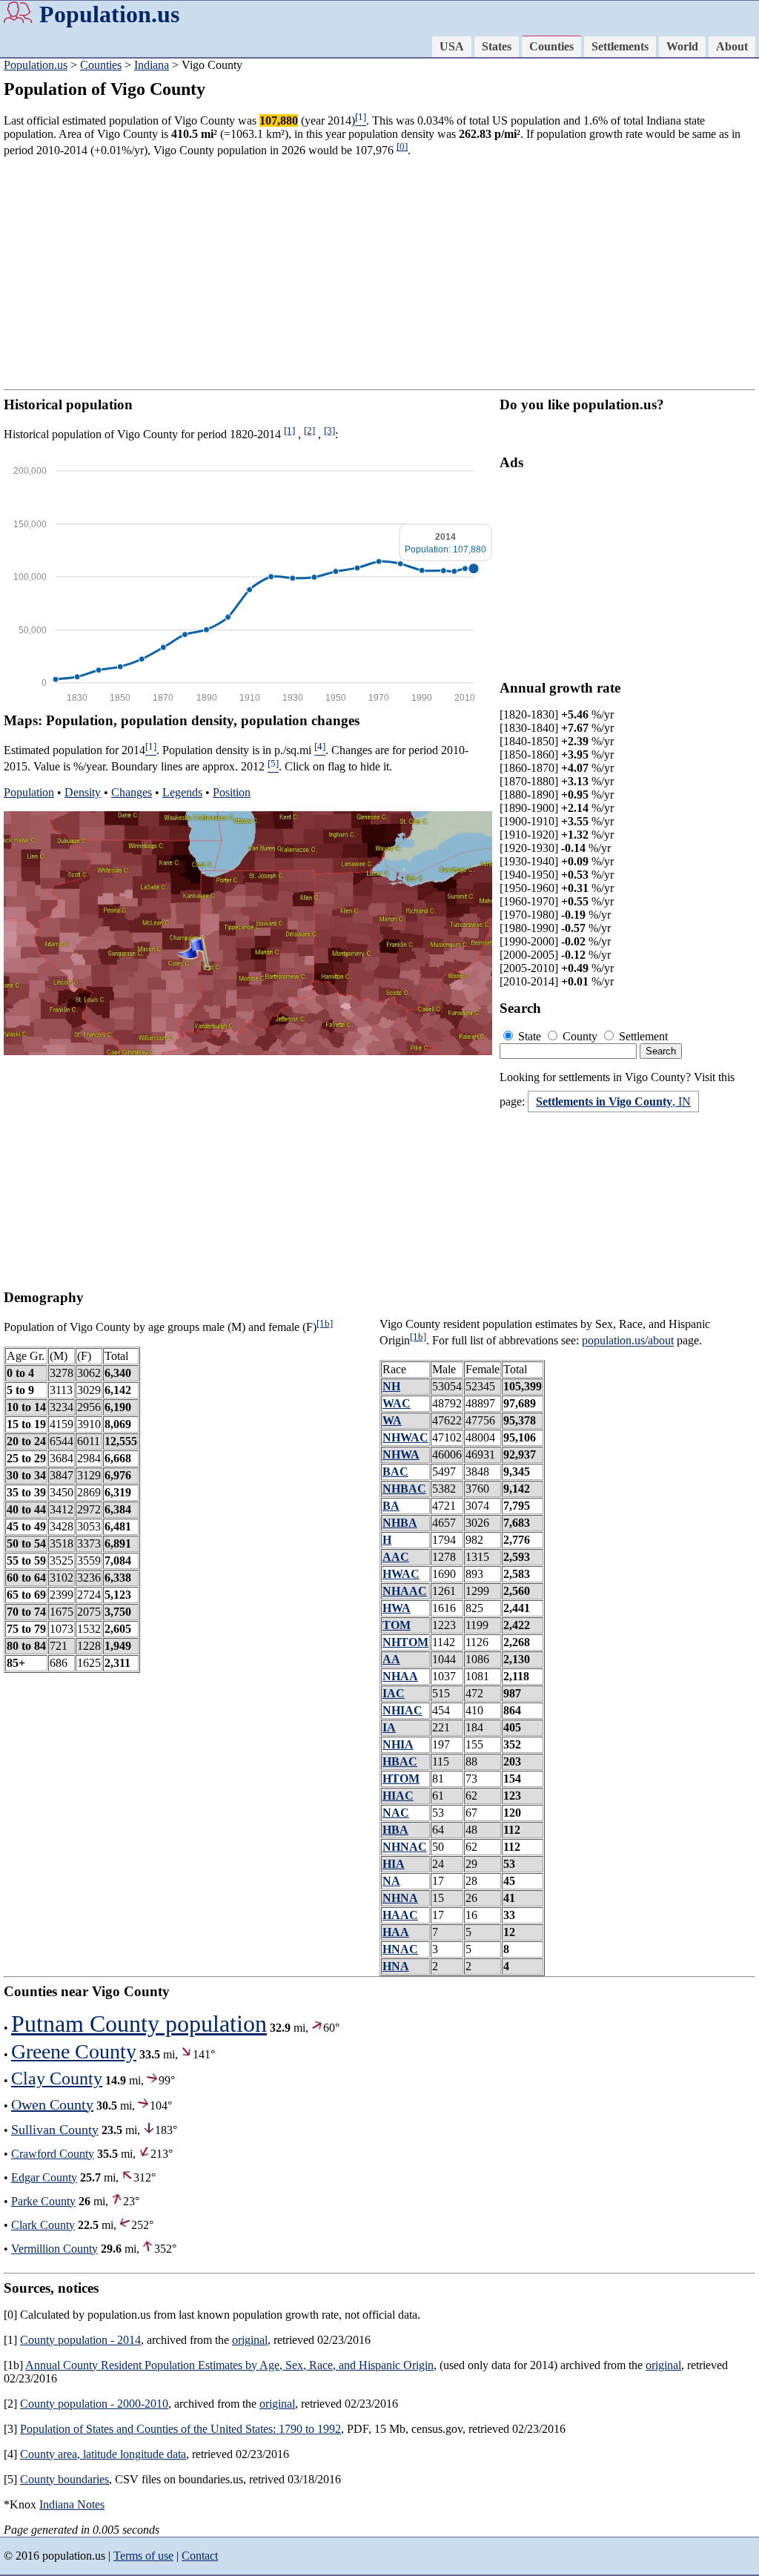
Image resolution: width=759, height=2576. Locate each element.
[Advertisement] (379, 274)
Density (83, 792)
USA (452, 46)
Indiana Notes (72, 2504)
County (580, 1036)
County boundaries (64, 2479)
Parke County (43, 2201)
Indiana (152, 65)
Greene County (74, 2051)
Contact (200, 2556)
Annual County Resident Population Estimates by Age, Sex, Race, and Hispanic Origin (229, 2365)
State (530, 1036)
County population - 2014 (80, 2340)
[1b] (325, 1323)
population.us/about (628, 1341)
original (250, 2340)
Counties (551, 46)
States (497, 46)
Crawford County (53, 2154)
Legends (182, 792)
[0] (402, 146)
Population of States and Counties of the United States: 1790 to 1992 (180, 2429)
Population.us (109, 14)
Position (232, 792)
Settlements (620, 46)
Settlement (642, 1036)
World (682, 46)
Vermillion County (54, 2249)
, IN (613, 1102)
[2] (309, 430)
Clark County (43, 2225)
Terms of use (143, 2556)
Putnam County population (139, 2024)
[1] (289, 430)
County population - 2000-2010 (94, 2404)
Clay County (57, 2078)
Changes (132, 792)
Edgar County (44, 2177)
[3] (329, 430)
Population (29, 792)
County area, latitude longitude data (103, 2454)
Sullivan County (55, 2130)
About (732, 46)
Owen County (52, 2104)
